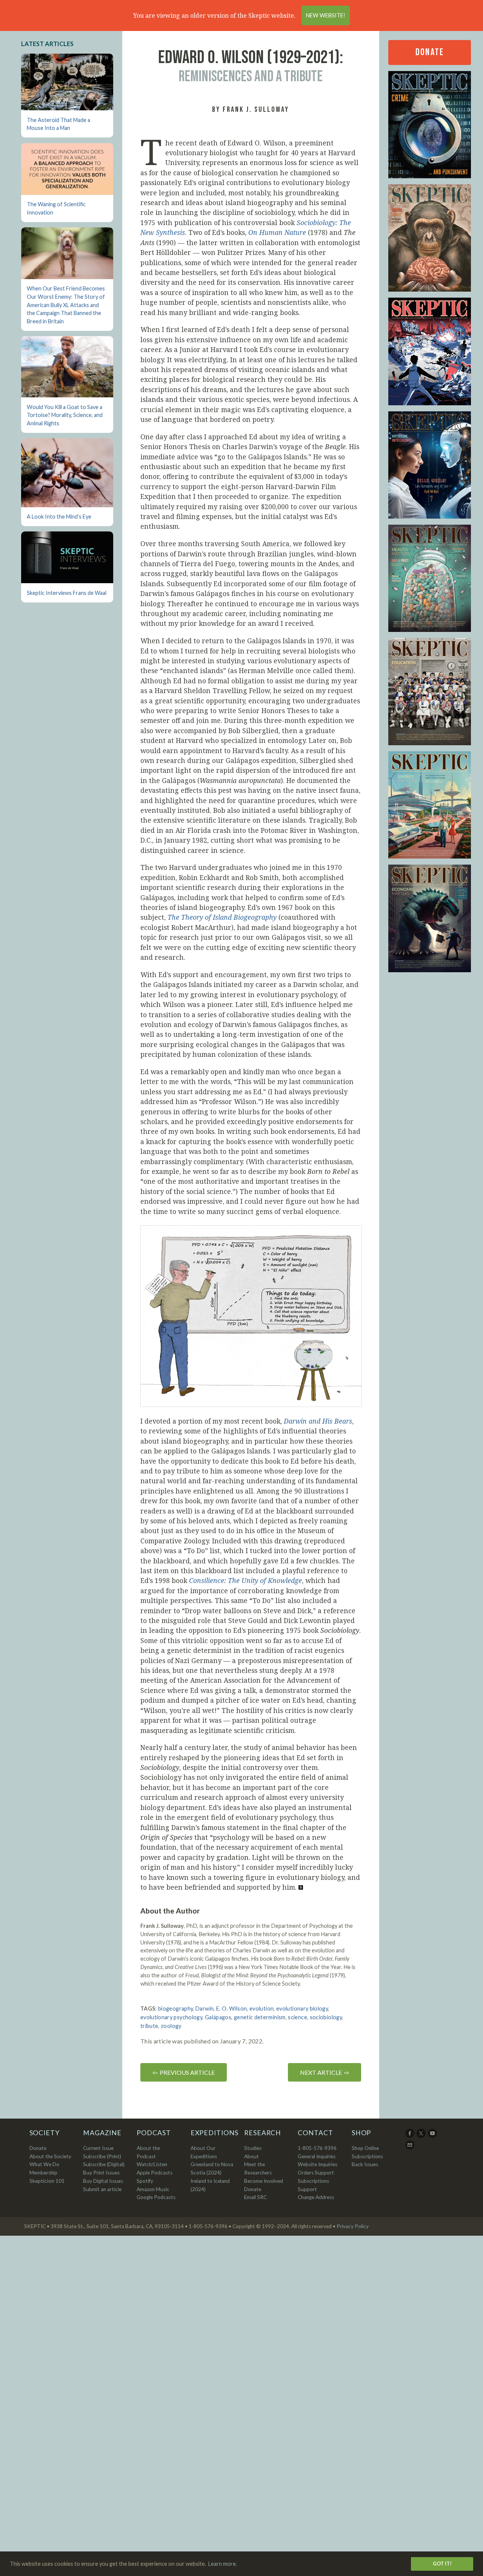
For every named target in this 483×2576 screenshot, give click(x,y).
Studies (253, 2148)
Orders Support (316, 2173)
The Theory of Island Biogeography (222, 917)
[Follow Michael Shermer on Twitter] (422, 2136)
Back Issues (365, 2164)
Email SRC (255, 2197)
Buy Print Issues (101, 2173)
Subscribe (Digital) (104, 2164)
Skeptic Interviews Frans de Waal (67, 593)
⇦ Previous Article (184, 2072)
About (251, 2156)
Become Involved (264, 2181)
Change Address (316, 2197)
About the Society (50, 2156)
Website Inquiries (318, 2164)
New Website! (326, 15)
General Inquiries (317, 2156)
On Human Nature (277, 232)
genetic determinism (260, 2017)
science (298, 2017)
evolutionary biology (302, 2008)
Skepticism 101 (47, 2181)
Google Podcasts (156, 2197)
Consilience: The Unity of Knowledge (245, 1580)
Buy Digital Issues (103, 2181)
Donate (429, 52)
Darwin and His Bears (318, 1421)
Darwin (205, 2008)
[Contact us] (410, 2148)
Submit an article (102, 2189)
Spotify (145, 2181)
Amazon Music (153, 2189)
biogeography (175, 2008)
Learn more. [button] (223, 2564)
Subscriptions (367, 2156)
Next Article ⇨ (325, 2072)
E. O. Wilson (232, 2008)
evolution (261, 2008)
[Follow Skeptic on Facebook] (410, 2136)
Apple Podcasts (155, 2173)
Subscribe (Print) (102, 2156)
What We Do (44, 2164)
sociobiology (326, 2017)
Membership (43, 2173)
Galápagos (218, 2017)
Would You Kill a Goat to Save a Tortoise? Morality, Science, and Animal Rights (65, 415)
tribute (149, 2026)
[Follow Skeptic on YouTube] (433, 2136)
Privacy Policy (353, 2226)
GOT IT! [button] (442, 2564)
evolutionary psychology (171, 2017)
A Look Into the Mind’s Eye (59, 517)
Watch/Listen (152, 2164)
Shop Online (365, 2148)
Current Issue (98, 2148)
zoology (171, 2026)
